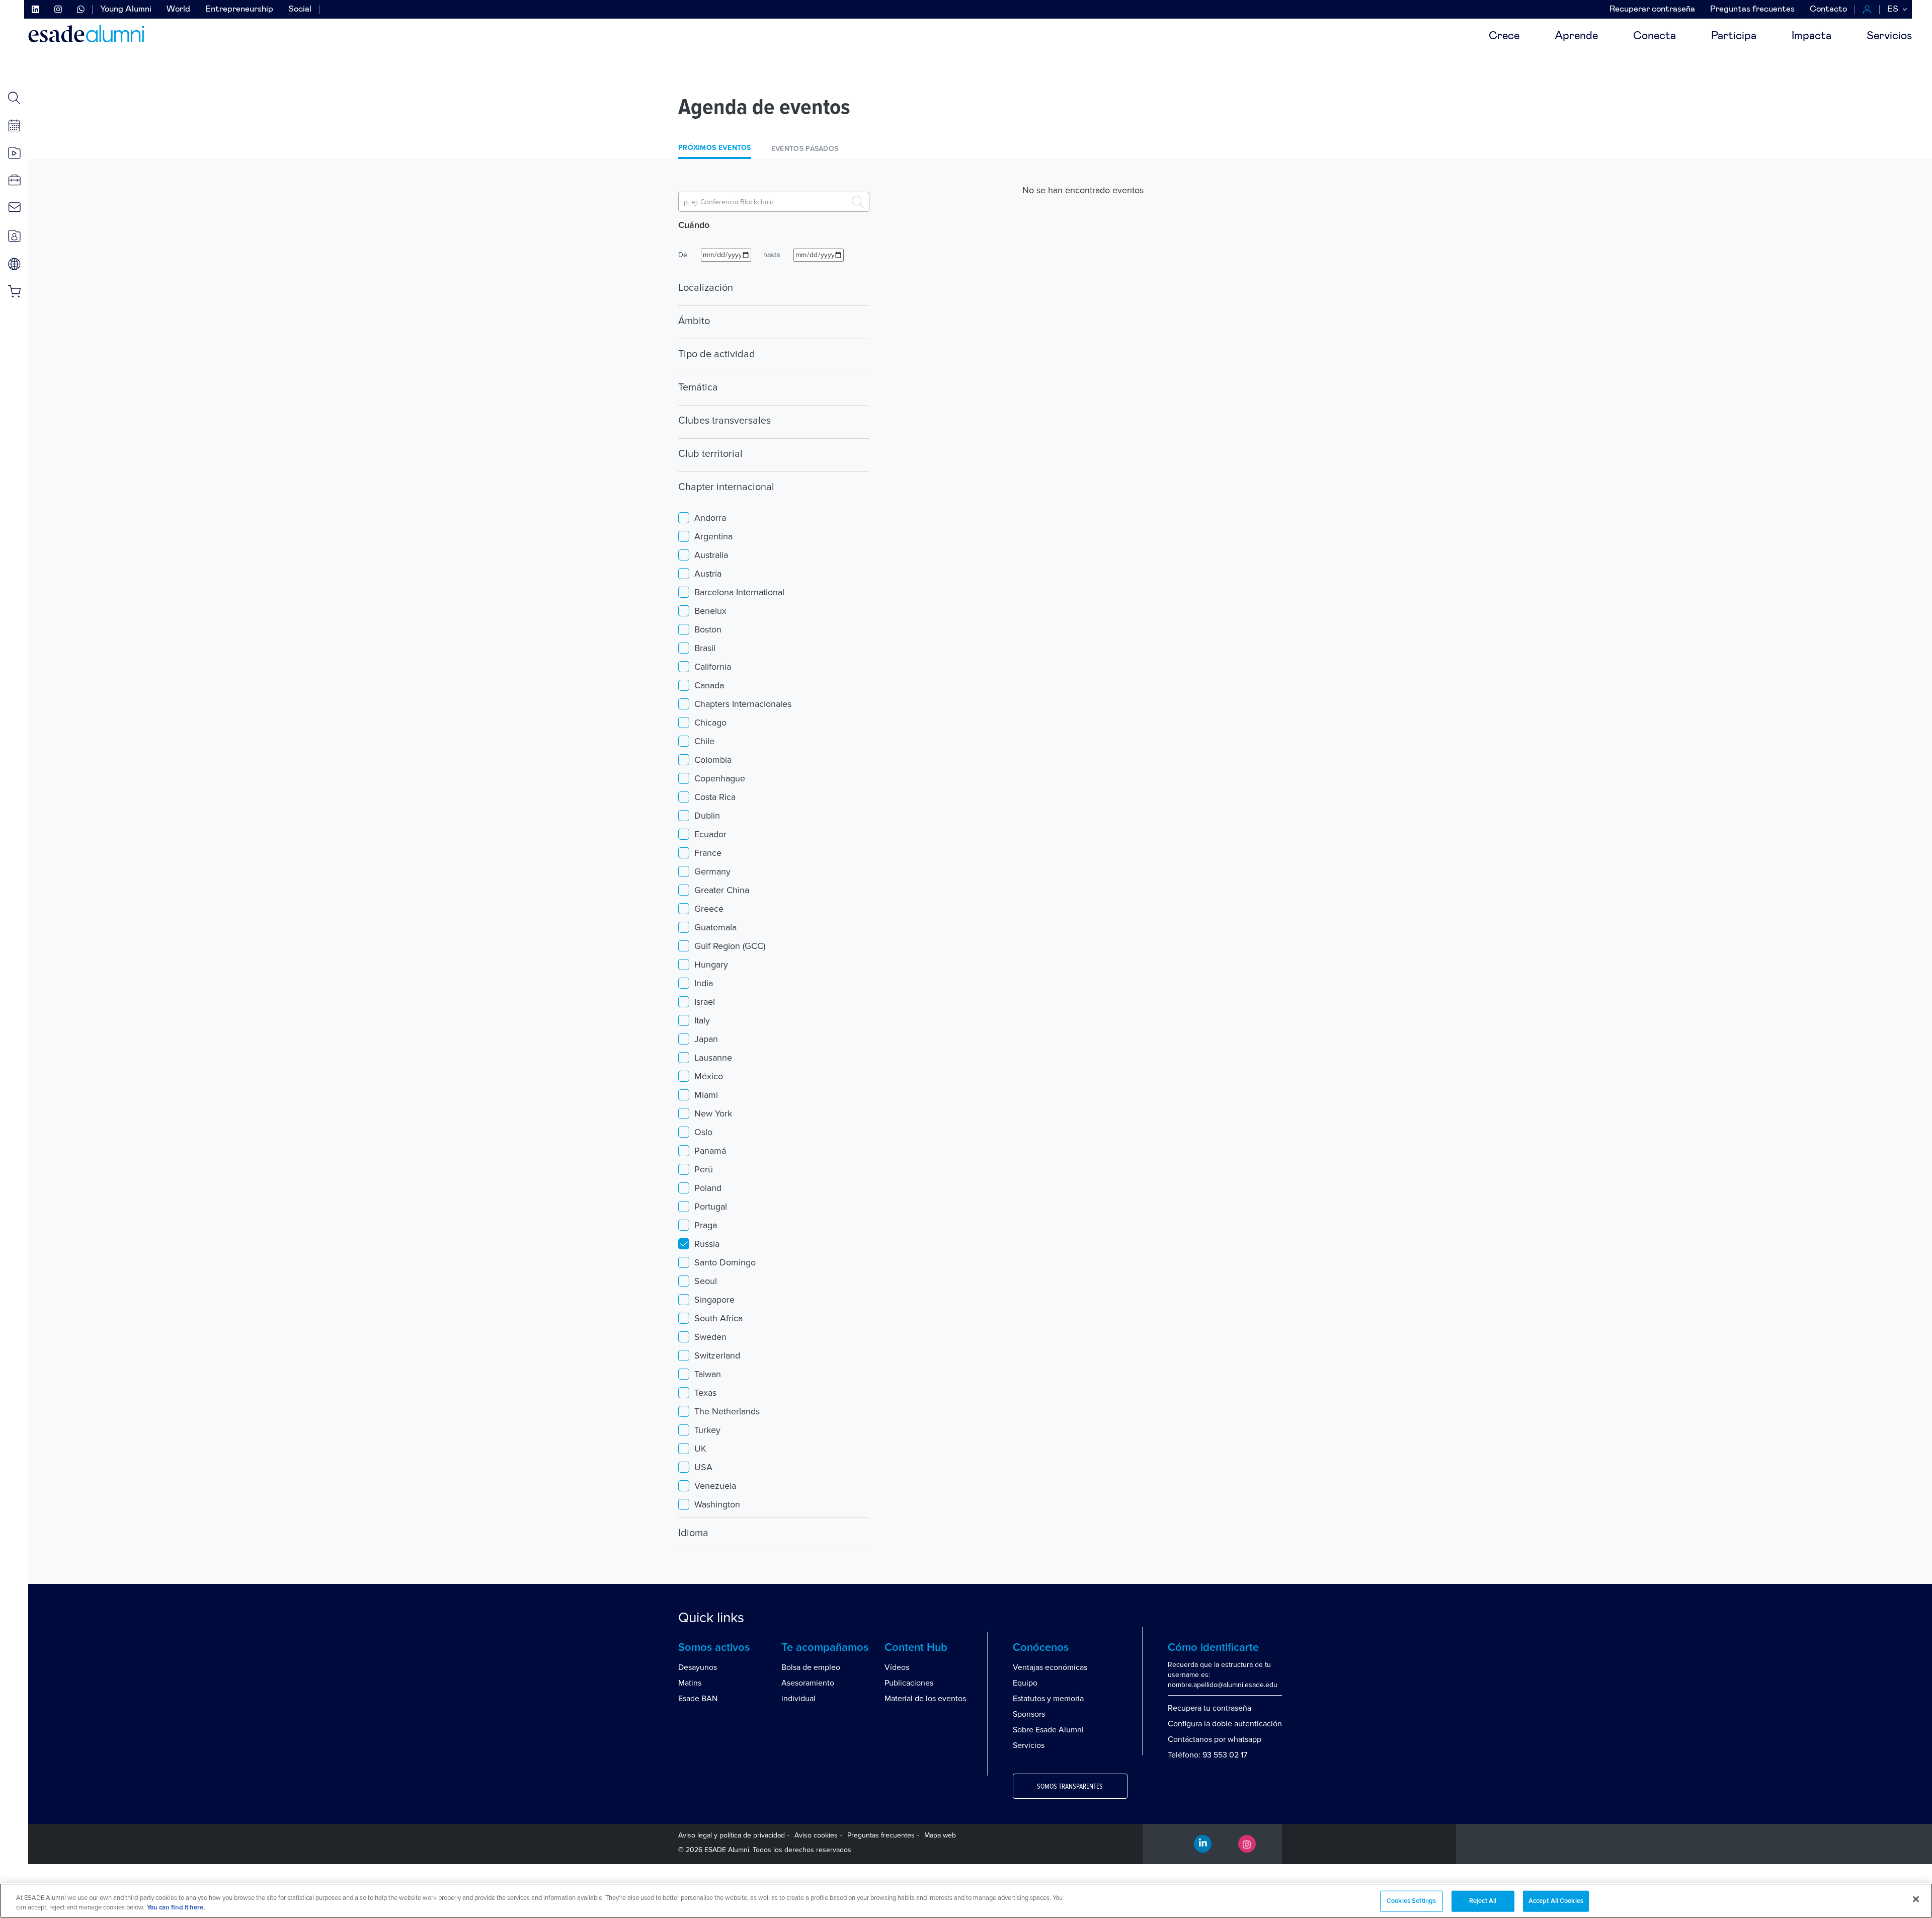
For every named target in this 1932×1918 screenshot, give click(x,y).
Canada (709, 685)
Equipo (1025, 1683)
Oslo (703, 1132)
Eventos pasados (805, 149)
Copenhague (720, 778)
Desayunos (698, 1667)
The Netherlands (727, 1411)
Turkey (707, 1430)
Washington (717, 1504)
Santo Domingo (725, 1262)
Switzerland (717, 1355)
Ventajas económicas (1050, 1667)
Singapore (714, 1300)
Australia (711, 555)
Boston (708, 629)
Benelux (710, 611)
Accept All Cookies (1556, 1901)
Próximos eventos (715, 148)
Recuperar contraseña (1652, 9)
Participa (1734, 36)
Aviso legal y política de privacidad (732, 1835)
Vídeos (897, 1667)
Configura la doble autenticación (1225, 1724)
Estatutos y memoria (1048, 1699)
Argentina (713, 536)
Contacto (1828, 9)
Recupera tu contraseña (1210, 1708)
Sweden (710, 1337)
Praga (706, 1225)
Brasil (705, 648)
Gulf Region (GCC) (730, 946)
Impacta (1812, 36)
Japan (706, 1039)
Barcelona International (739, 592)
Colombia (713, 760)
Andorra (710, 518)
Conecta (1655, 36)
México (709, 1076)
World (178, 9)
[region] (966, 1901)
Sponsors (1029, 1714)
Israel (705, 1002)
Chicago (710, 723)
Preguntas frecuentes (1752, 9)
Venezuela (715, 1486)
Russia (707, 1244)
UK (700, 1449)
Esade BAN (698, 1699)
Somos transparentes (1070, 1787)
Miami (706, 1095)
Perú (704, 1169)
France (708, 853)
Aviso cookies (816, 1835)
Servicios (1889, 36)
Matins (690, 1683)
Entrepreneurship (239, 9)
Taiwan (708, 1374)
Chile (704, 741)
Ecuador (710, 834)
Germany (712, 871)
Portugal (711, 1207)
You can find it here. (176, 1908)
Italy (702, 1020)
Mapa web (940, 1835)
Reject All (1483, 1901)
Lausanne (713, 1058)
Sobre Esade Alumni (1048, 1730)
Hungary (711, 965)
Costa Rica (715, 797)
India (704, 983)
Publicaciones (909, 1683)
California (713, 667)
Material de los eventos (925, 1699)
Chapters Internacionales (743, 704)
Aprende (1576, 36)
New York (713, 1113)
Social (300, 9)
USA (703, 1467)
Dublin (707, 816)
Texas (705, 1393)
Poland (708, 1188)
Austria (708, 574)
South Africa (718, 1318)
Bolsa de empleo (811, 1667)
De (683, 255)
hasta (772, 255)
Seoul (706, 1281)
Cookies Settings (1411, 1901)
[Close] (1916, 1899)
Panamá (710, 1151)
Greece (709, 909)
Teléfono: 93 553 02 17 (1207, 1755)
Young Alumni (126, 9)
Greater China (722, 890)
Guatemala (715, 927)
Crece (1504, 36)
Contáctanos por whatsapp (1215, 1739)
